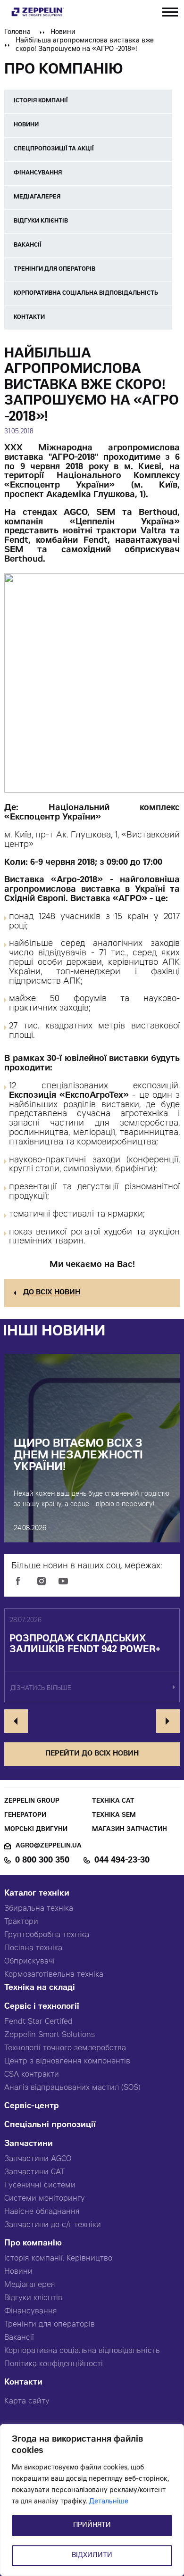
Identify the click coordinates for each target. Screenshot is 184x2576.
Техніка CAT (113, 1802)
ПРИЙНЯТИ (92, 2526)
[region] (92, 2500)
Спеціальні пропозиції (50, 2125)
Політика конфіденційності (54, 2364)
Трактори (21, 1922)
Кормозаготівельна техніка (54, 1975)
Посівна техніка (33, 1948)
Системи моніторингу (45, 2199)
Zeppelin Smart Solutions (50, 2035)
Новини (63, 33)
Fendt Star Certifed (38, 2022)
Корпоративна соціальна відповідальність (82, 2351)
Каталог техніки (37, 1894)
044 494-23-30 (122, 1861)
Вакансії (19, 2338)
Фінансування (31, 2311)
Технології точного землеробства (65, 2048)
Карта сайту (27, 2402)
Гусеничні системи (40, 2186)
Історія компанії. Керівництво (58, 2259)
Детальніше (109, 2502)
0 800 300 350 (42, 1861)
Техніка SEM (114, 1816)
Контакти (23, 2383)
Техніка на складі (40, 1988)
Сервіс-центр (32, 2107)
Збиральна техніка (39, 1909)
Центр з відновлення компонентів (67, 2062)
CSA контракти (32, 2075)
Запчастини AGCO (38, 2159)
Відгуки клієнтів (33, 2298)
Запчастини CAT (34, 2172)
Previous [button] (16, 1721)
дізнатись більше (41, 1689)
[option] (92, 1656)
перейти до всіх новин (92, 1754)
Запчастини (29, 2144)
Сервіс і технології (42, 2007)
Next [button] (168, 1721)
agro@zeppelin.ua (49, 1846)
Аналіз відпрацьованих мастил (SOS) (72, 2088)
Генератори (25, 1816)
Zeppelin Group (32, 1802)
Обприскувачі (29, 1962)
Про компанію (33, 2244)
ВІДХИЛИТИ (92, 2556)
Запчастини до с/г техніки (53, 2225)
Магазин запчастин (130, 1830)
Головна (17, 33)
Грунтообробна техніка (47, 1935)
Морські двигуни (36, 1830)
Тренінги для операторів (50, 2325)
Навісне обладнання (42, 2212)
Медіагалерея (30, 2285)
